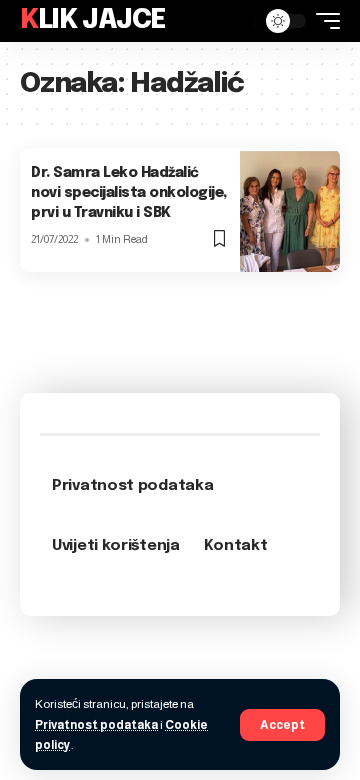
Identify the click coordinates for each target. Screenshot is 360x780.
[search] (235, 21)
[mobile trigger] (323, 21)
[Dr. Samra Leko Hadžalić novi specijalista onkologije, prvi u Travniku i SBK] (290, 209)
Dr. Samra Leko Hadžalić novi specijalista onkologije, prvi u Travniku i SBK (129, 192)
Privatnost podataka (96, 725)
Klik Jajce (93, 20)
